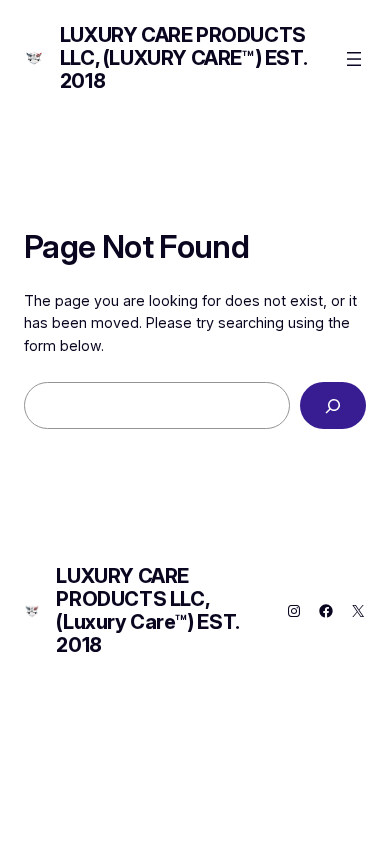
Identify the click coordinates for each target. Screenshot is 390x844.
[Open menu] (354, 59)
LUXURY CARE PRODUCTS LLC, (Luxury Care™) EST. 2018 (183, 58)
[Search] (333, 405)
